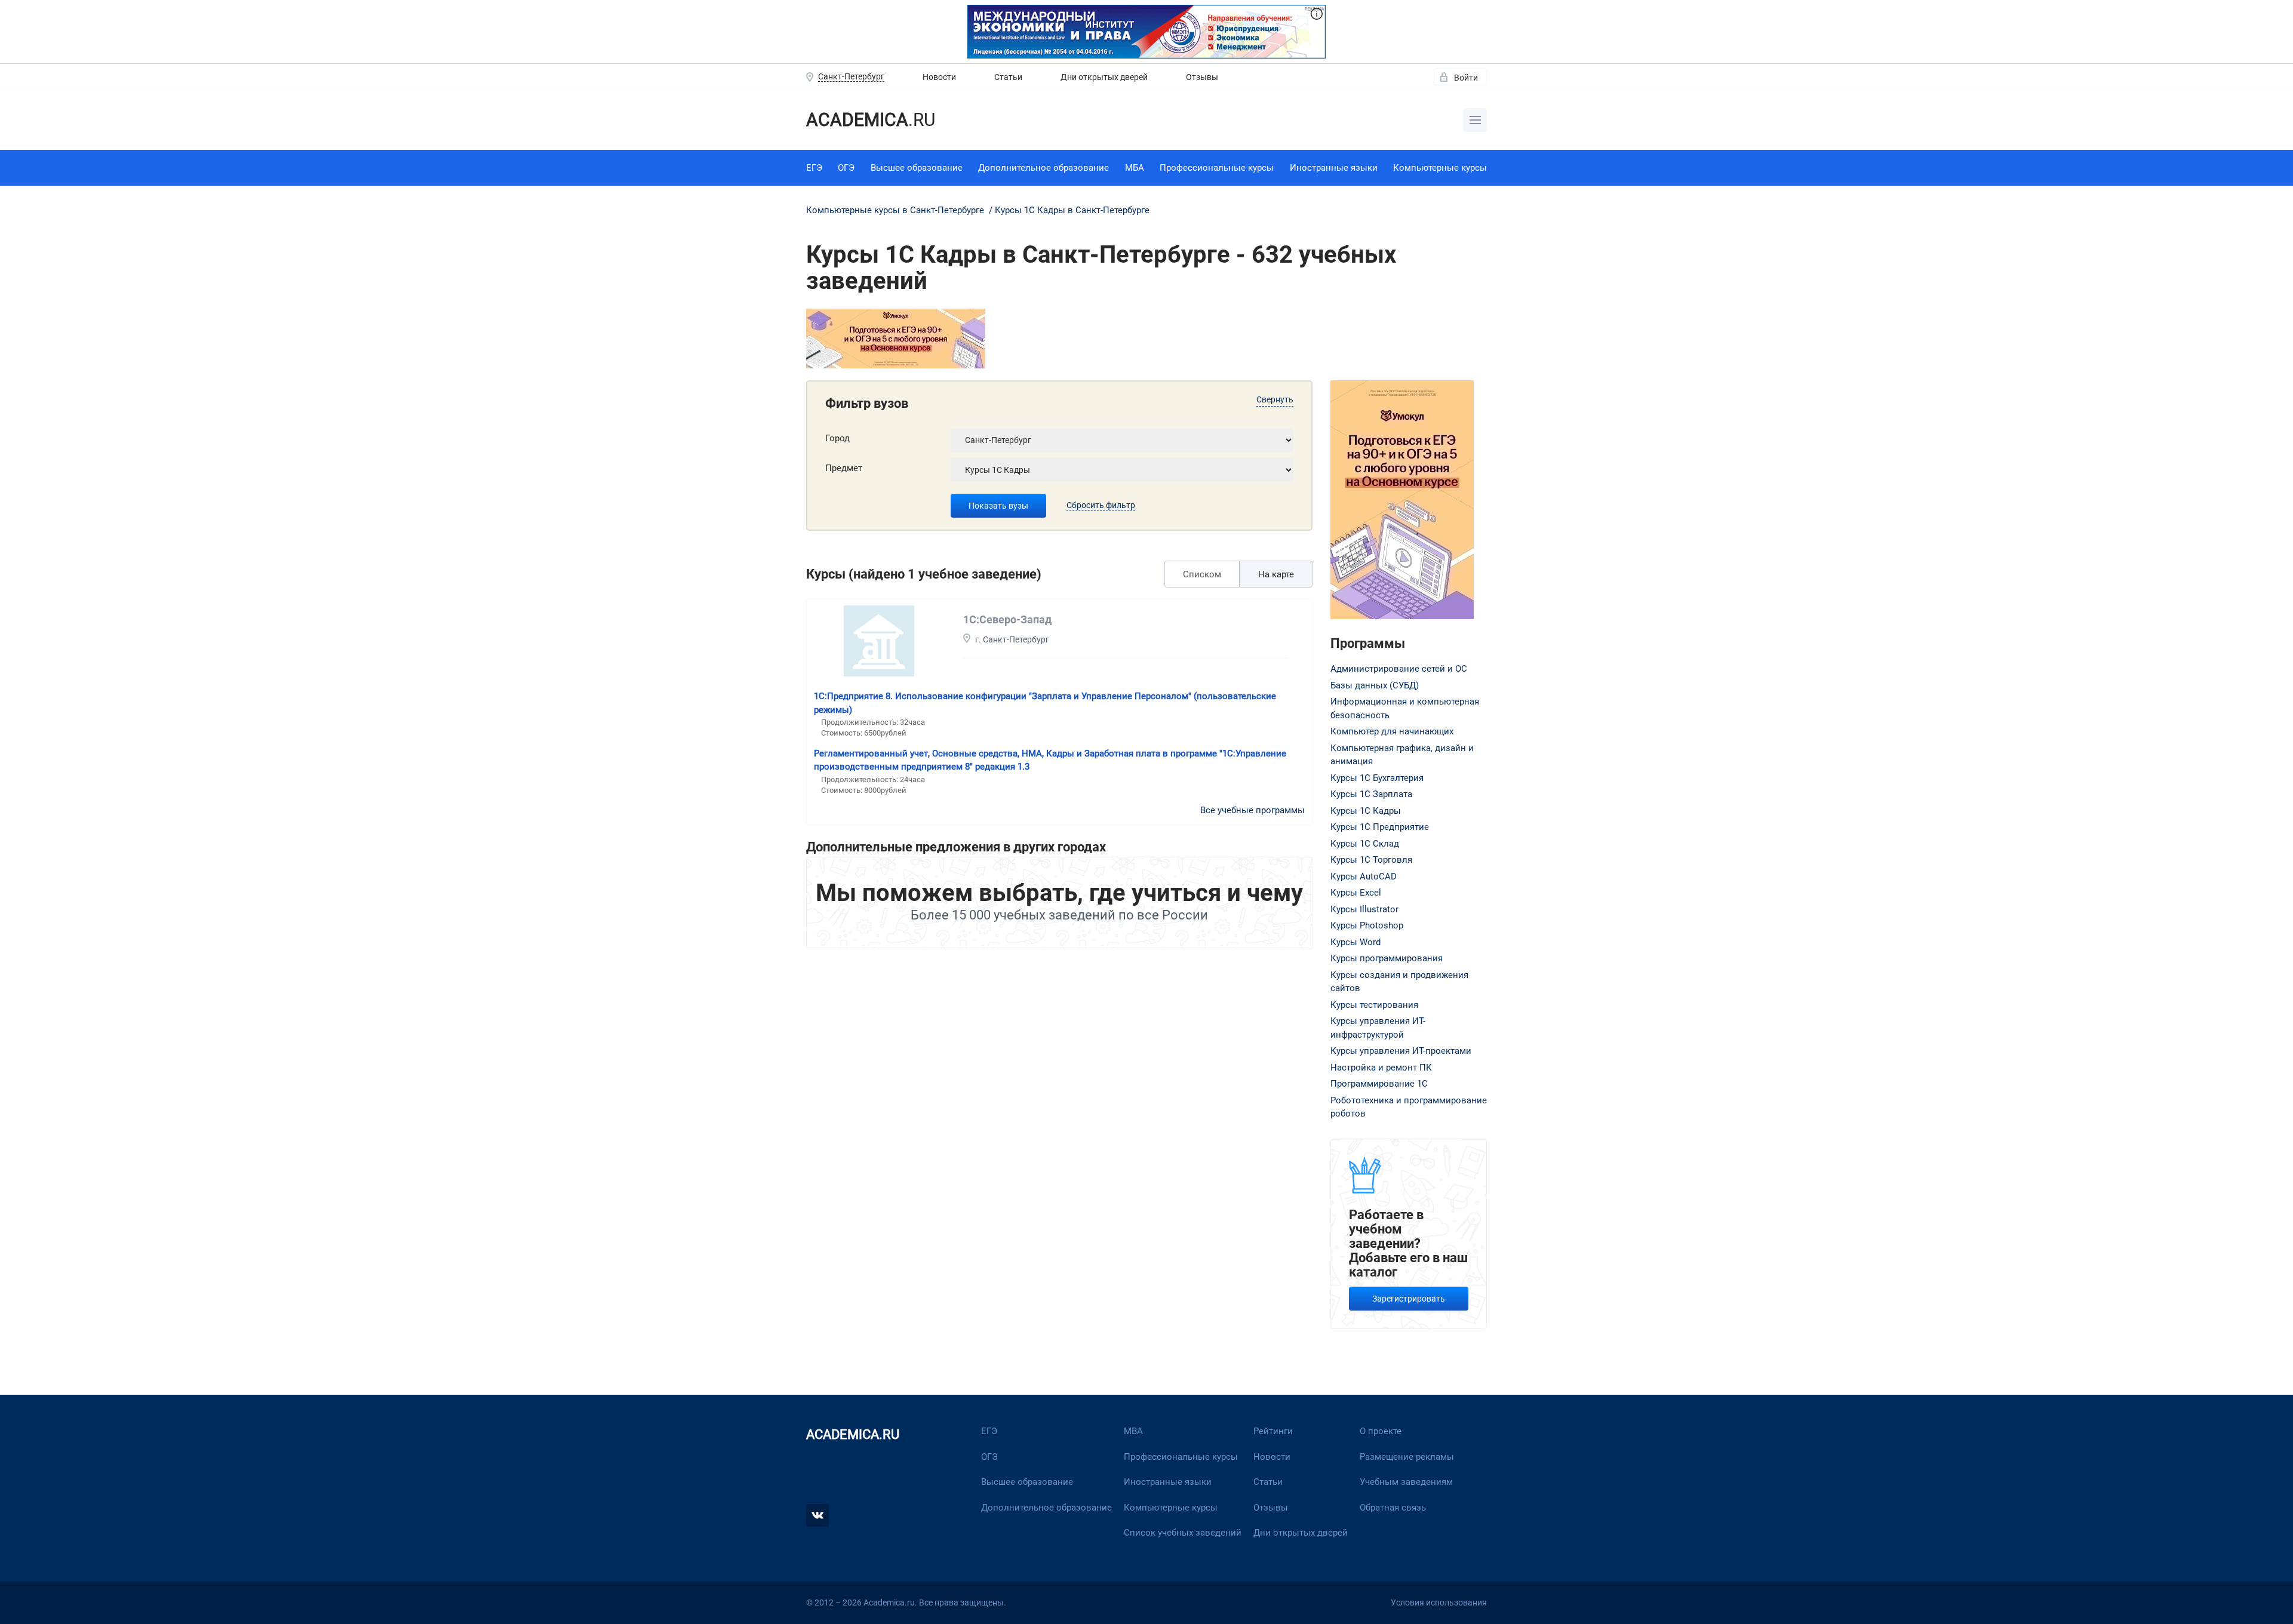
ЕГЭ (814, 168)
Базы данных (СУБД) (1375, 685)
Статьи (1008, 77)
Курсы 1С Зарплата (1371, 794)
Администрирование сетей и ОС (1399, 669)
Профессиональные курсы (1217, 168)
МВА (1133, 1431)
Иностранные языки (1334, 168)
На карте (1276, 574)
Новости (939, 77)
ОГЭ (846, 168)
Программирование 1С (1379, 1084)
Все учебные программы (1252, 810)
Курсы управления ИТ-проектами (1401, 1051)
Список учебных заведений (1183, 1533)
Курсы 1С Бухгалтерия (1377, 778)
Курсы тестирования (1374, 1005)
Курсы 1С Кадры (1366, 811)
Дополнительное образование (1043, 168)
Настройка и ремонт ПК (1381, 1068)
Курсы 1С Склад (1365, 844)
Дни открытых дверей (1104, 77)
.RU (871, 120)
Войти (1466, 78)
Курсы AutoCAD (1364, 876)
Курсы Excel (1356, 893)
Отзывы (1202, 77)
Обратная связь (1393, 1508)
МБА (1135, 168)
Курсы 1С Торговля (1371, 860)
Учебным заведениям (1406, 1482)
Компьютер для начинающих (1392, 731)
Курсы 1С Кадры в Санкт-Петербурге (1072, 210)
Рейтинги (1273, 1431)
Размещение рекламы (1407, 1457)
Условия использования (1439, 1603)
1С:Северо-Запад (1007, 619)
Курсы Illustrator (1364, 909)
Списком (1202, 574)
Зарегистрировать (1409, 1299)
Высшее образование (917, 168)
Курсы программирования (1387, 958)
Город (837, 438)
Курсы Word (1355, 942)
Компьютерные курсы (1440, 168)
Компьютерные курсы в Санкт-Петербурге (896, 210)
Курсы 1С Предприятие (1380, 827)
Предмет (844, 468)
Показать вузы (998, 506)
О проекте (1381, 1431)
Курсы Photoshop (1367, 925)
